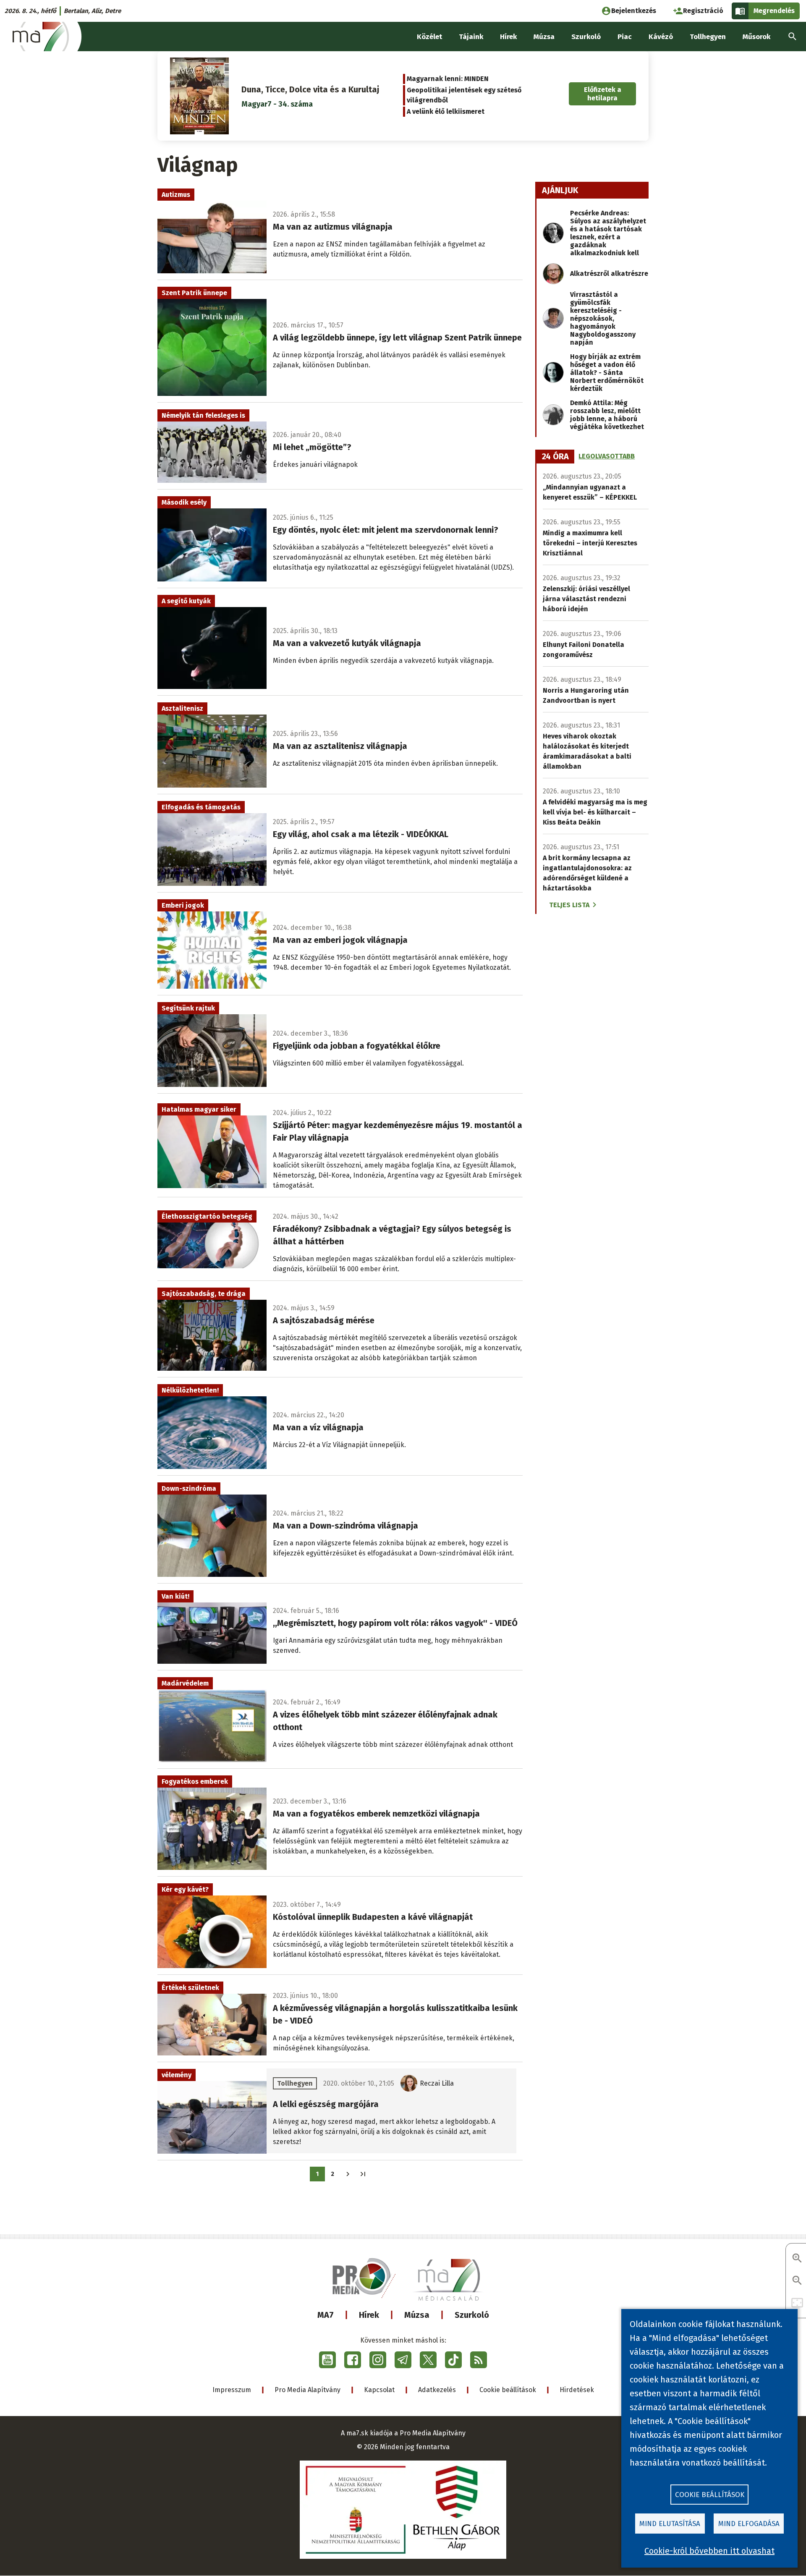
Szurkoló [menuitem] (586, 37)
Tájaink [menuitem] (471, 37)
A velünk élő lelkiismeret (446, 111)
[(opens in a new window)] (327, 2360)
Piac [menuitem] (625, 37)
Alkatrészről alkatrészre (609, 274)
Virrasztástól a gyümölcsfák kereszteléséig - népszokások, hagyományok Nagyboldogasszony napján (603, 318)
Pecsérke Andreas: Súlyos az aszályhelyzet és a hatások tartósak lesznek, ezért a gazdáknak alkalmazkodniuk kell (608, 233)
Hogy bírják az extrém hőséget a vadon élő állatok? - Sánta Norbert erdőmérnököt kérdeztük (607, 373)
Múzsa (417, 2315)
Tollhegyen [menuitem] (708, 37)
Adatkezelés (437, 2390)
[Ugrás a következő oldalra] (348, 2174)
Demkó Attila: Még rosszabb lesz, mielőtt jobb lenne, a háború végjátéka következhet (607, 415)
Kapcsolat (379, 2390)
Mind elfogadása (749, 2524)
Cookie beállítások (508, 2390)
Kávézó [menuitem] (661, 37)
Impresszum (232, 2390)
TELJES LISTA (569, 905)
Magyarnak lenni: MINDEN (448, 79)
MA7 (326, 2315)
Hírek (369, 2315)
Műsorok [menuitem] (756, 37)
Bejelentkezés (634, 11)
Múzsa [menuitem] (544, 37)
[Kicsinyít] (797, 2281)
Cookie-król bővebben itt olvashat (709, 2551)
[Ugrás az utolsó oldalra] (363, 2174)
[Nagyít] (797, 2259)
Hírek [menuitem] (508, 37)
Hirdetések (577, 2390)
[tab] (555, 457)
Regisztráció (703, 11)
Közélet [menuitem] (429, 37)
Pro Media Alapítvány (307, 2390)
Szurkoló (472, 2315)
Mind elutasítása (670, 2524)
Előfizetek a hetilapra (603, 94)
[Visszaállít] (797, 2303)
